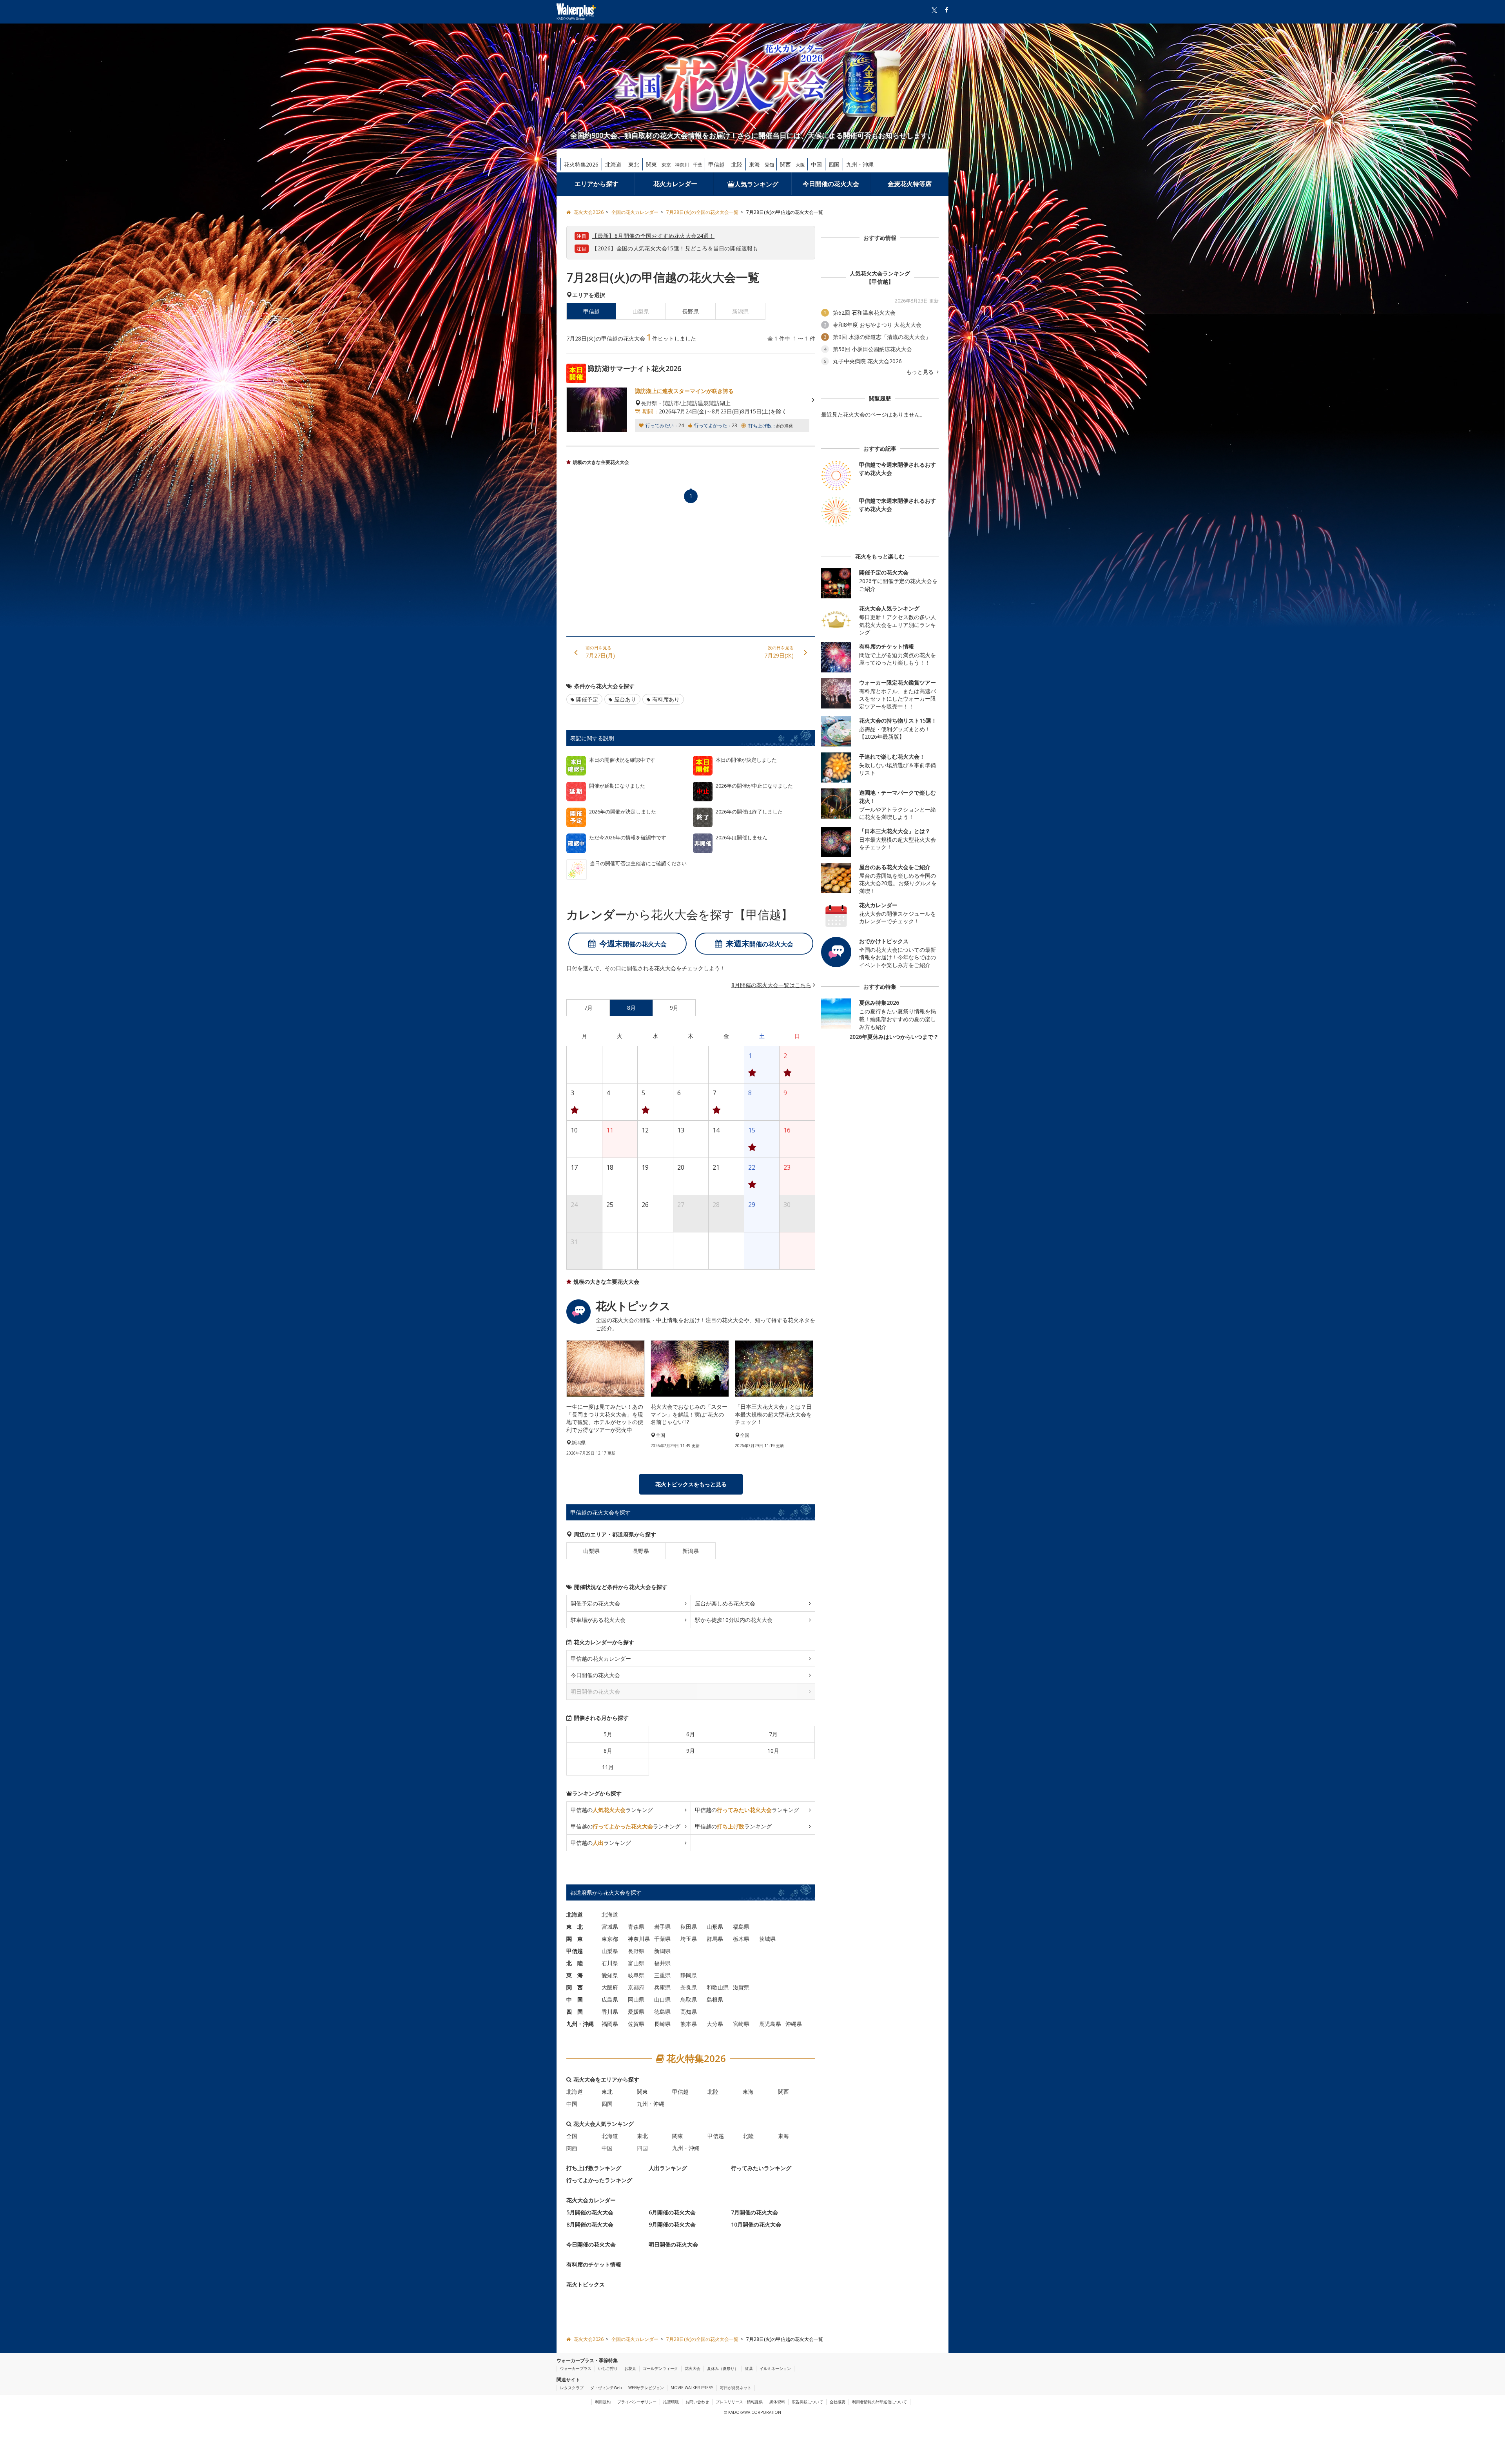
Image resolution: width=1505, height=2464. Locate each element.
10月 (773, 1751)
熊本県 (689, 2024)
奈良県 (689, 1988)
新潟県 (691, 1551)
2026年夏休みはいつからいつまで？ (894, 1037)
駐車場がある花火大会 (598, 1620)
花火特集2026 (581, 164)
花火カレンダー (675, 184)
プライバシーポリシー (637, 2402)
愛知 (769, 165)
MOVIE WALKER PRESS (692, 2388)
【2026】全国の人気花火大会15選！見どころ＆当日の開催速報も (675, 248)
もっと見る (921, 372)
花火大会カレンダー (591, 2200)
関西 (785, 164)
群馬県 (715, 1939)
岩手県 (662, 1927)
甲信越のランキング (612, 1810)
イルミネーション (775, 2368)
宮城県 (610, 1927)
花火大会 (693, 2368)
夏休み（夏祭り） (723, 2368)
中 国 (575, 2000)
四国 (834, 164)
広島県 (610, 2000)
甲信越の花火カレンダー (601, 1659)
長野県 (691, 311)
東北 (634, 164)
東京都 (610, 1939)
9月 (691, 1751)
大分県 (715, 2024)
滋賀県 (741, 1988)
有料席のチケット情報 (594, 2265)
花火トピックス (586, 2285)
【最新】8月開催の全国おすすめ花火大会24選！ (653, 236)
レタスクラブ (572, 2388)
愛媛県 (636, 2012)
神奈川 (682, 165)
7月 (773, 1735)
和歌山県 (718, 1988)
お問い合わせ (697, 2402)
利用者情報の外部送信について (879, 2402)
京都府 (636, 1988)
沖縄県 (794, 2024)
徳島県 (662, 2012)
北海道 (613, 164)
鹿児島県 (770, 2024)
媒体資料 (777, 2402)
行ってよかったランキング (599, 2180)
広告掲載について (807, 2402)
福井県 (662, 1963)
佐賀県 (636, 2024)
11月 (608, 1767)
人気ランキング (756, 184)
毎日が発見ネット (736, 2388)
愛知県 (610, 1976)
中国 (816, 164)
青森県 (636, 1927)
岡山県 (636, 2000)
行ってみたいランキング (761, 2168)
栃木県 (741, 1939)
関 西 (575, 1988)
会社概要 (838, 2402)
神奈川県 (639, 1939)
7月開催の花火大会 (754, 2213)
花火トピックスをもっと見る (691, 1485)
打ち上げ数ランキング (594, 2168)
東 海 (575, 1976)
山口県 (662, 2000)
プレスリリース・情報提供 (739, 2402)
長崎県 (662, 2024)
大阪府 (610, 1988)
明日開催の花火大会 (673, 2245)
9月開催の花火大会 (672, 2225)
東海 (754, 164)
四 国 (575, 2012)
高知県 (689, 2012)
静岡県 (689, 1976)
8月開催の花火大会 (590, 2225)
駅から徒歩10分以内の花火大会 (734, 1620)
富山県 (636, 1963)
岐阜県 (636, 1976)
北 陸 (575, 1963)
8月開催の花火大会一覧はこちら (771, 985)
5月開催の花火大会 (590, 2213)
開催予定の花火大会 (595, 1604)
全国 (572, 2136)
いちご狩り (608, 2368)
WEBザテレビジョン (646, 2388)
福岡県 (610, 2024)
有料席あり (666, 699)
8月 (608, 1751)
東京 (666, 165)
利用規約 (603, 2402)
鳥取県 (689, 2000)
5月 (608, 1735)
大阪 (800, 165)
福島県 (741, 1927)
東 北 (575, 1927)
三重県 (662, 1976)
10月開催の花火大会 (756, 2225)
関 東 (575, 1939)
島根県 (715, 2000)
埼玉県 (689, 1939)
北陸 (737, 164)
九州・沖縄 (860, 164)
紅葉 (749, 2368)
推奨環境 (671, 2402)
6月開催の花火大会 (672, 2213)
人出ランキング (668, 2168)
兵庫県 (662, 1988)
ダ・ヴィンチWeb (606, 2388)
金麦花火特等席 (910, 184)
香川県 (610, 2012)
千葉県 (662, 1939)
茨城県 (767, 1939)
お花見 (630, 2368)
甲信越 (716, 164)
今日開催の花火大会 (831, 184)
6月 (691, 1735)
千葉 (698, 165)
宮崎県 (741, 2024)
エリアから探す (597, 184)
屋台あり (625, 699)
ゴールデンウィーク (660, 2368)
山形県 (715, 1927)
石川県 (610, 1963)
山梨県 (591, 1551)
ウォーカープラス (576, 2368)
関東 (651, 164)
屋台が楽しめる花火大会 (725, 1604)
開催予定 (587, 699)
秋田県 (689, 1927)
